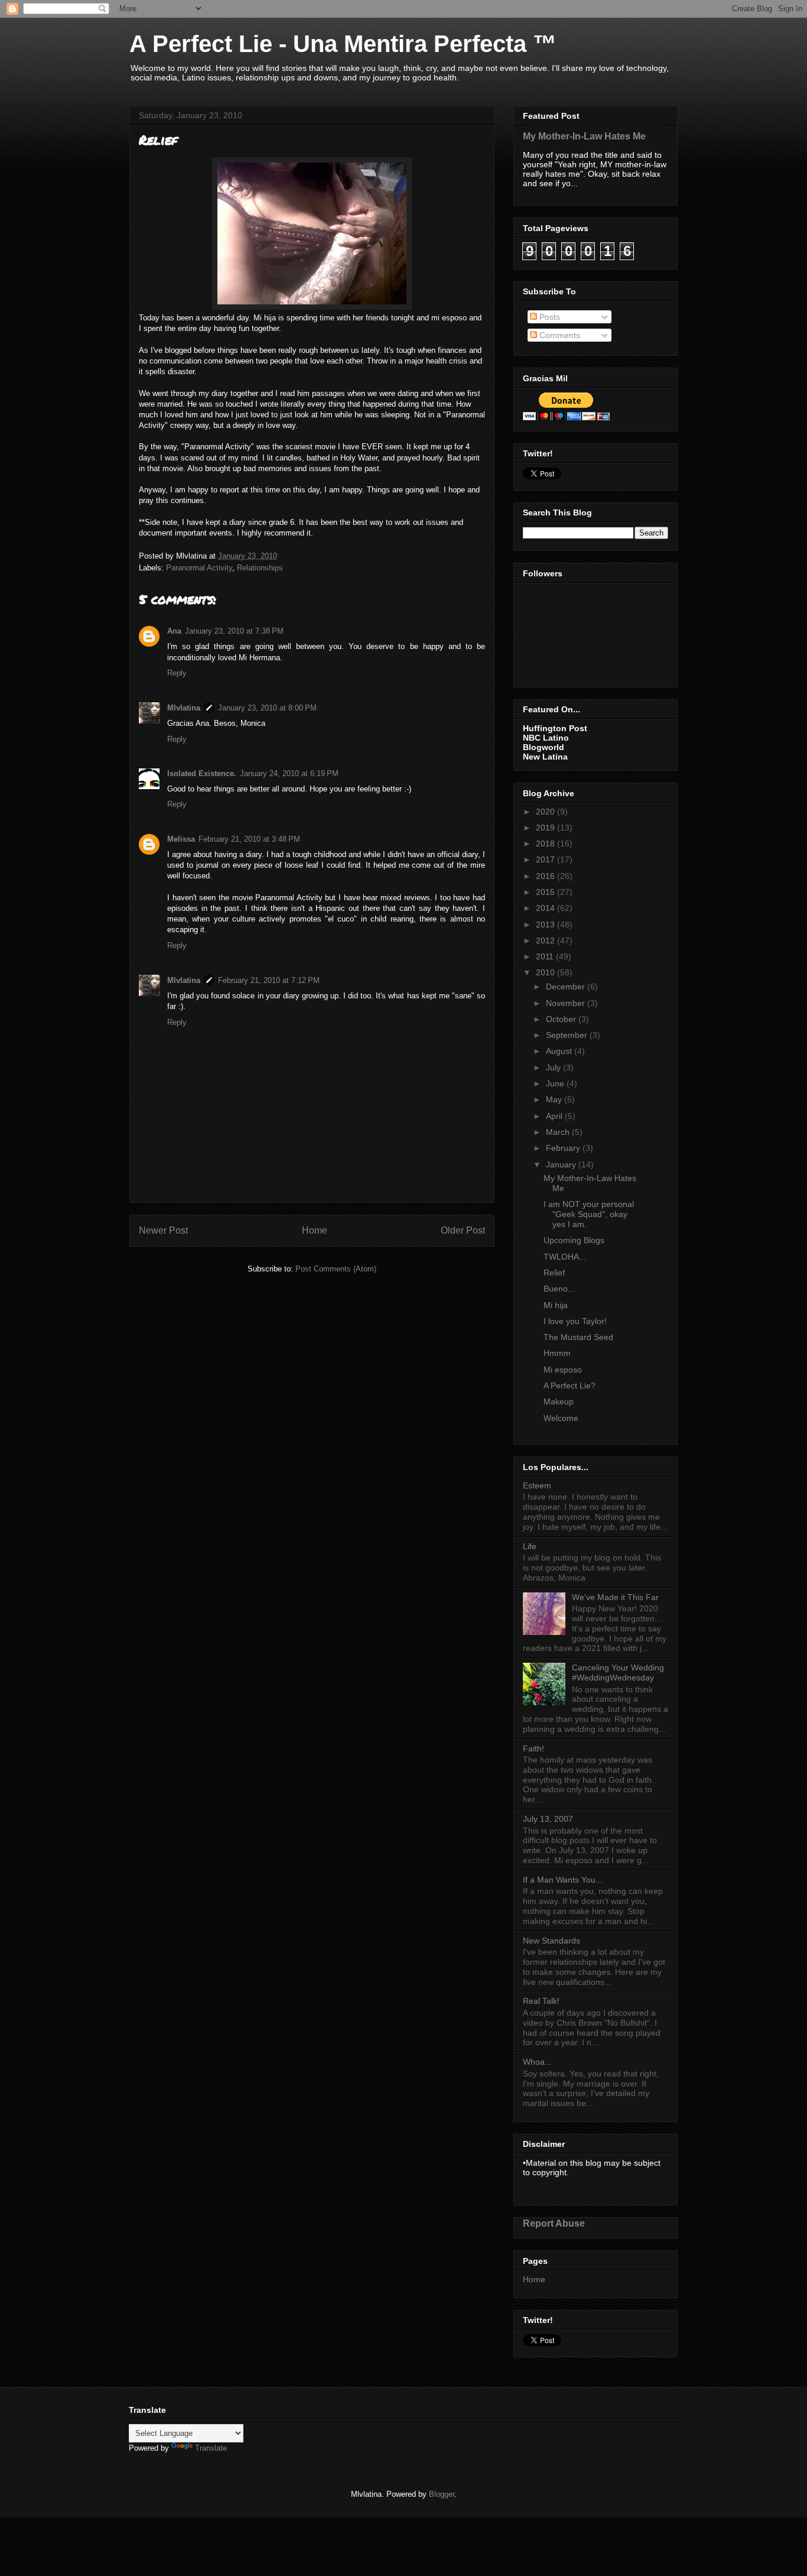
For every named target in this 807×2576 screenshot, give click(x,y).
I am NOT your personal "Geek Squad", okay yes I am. (589, 1214)
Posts (549, 317)
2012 (546, 940)
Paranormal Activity (199, 568)
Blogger (442, 2494)
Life (530, 1546)
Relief (554, 1273)
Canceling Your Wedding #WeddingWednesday (618, 1673)
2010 (546, 972)
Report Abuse (554, 2223)
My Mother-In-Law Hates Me (584, 136)
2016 (546, 876)
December (567, 987)
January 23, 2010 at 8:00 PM (267, 708)
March (559, 1132)
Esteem (537, 1485)
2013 (546, 924)
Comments (559, 335)
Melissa (181, 839)
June (556, 1083)
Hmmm (557, 1353)
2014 (546, 908)
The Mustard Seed (578, 1337)
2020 (546, 812)
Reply (177, 673)
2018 (546, 843)
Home (315, 1230)
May (555, 1099)
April (555, 1116)
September (568, 1035)
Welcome (561, 1418)
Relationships (260, 568)
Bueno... (559, 1289)
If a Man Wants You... (563, 1880)
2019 (546, 828)
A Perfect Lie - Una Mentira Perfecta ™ (343, 44)
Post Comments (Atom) (336, 1269)
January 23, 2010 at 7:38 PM (234, 631)
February (564, 1148)
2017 (546, 859)
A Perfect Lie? (570, 1386)
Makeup (559, 1401)
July (554, 1068)
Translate (211, 2448)
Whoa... (537, 2062)
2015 (546, 892)
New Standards (551, 1941)
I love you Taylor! (575, 1321)
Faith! (533, 1748)
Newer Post (163, 1230)
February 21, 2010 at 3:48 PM (249, 839)
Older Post (463, 1230)
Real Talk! (541, 2001)
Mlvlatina (184, 708)
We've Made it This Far (615, 1597)
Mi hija (556, 1305)
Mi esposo (563, 1370)
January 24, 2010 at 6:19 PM (289, 773)
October (562, 1019)
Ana (174, 631)
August (560, 1051)
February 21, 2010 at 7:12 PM (269, 980)
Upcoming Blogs (574, 1240)
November (567, 1003)
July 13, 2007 (548, 1819)
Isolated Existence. (202, 773)
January (562, 1164)
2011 (546, 956)
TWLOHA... (565, 1257)
